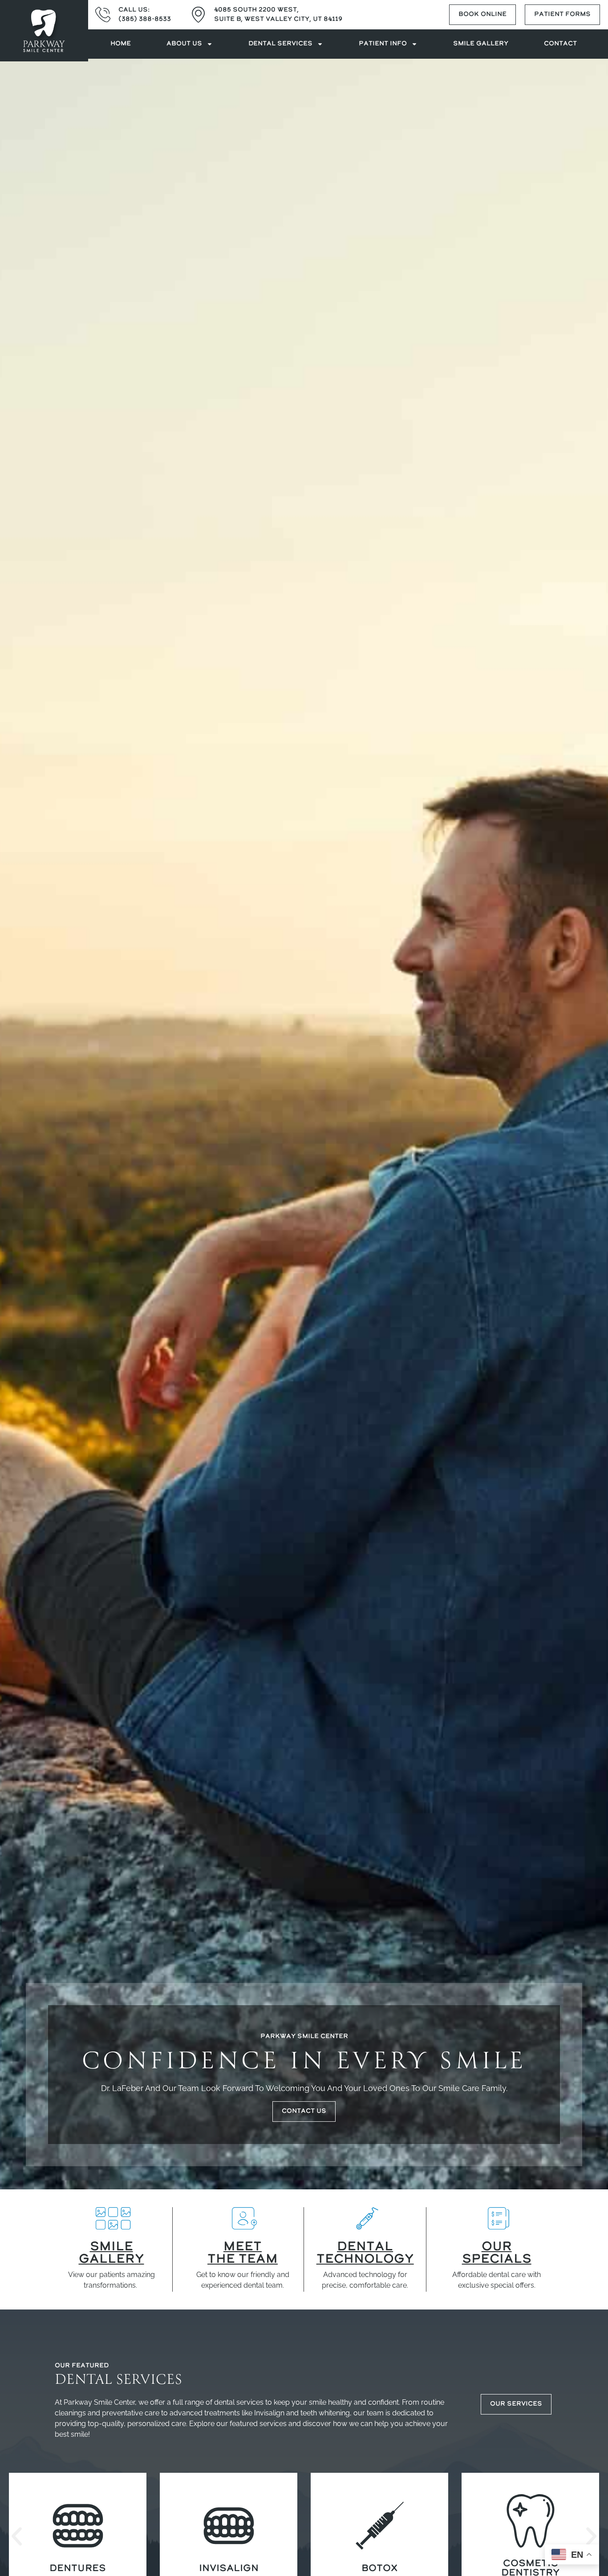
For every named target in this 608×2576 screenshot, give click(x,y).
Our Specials (497, 2253)
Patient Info (383, 44)
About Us (184, 44)
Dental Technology (365, 2253)
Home (121, 44)
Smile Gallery (481, 44)
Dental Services (280, 44)
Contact (560, 44)
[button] (17, 2537)
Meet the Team (243, 2253)
